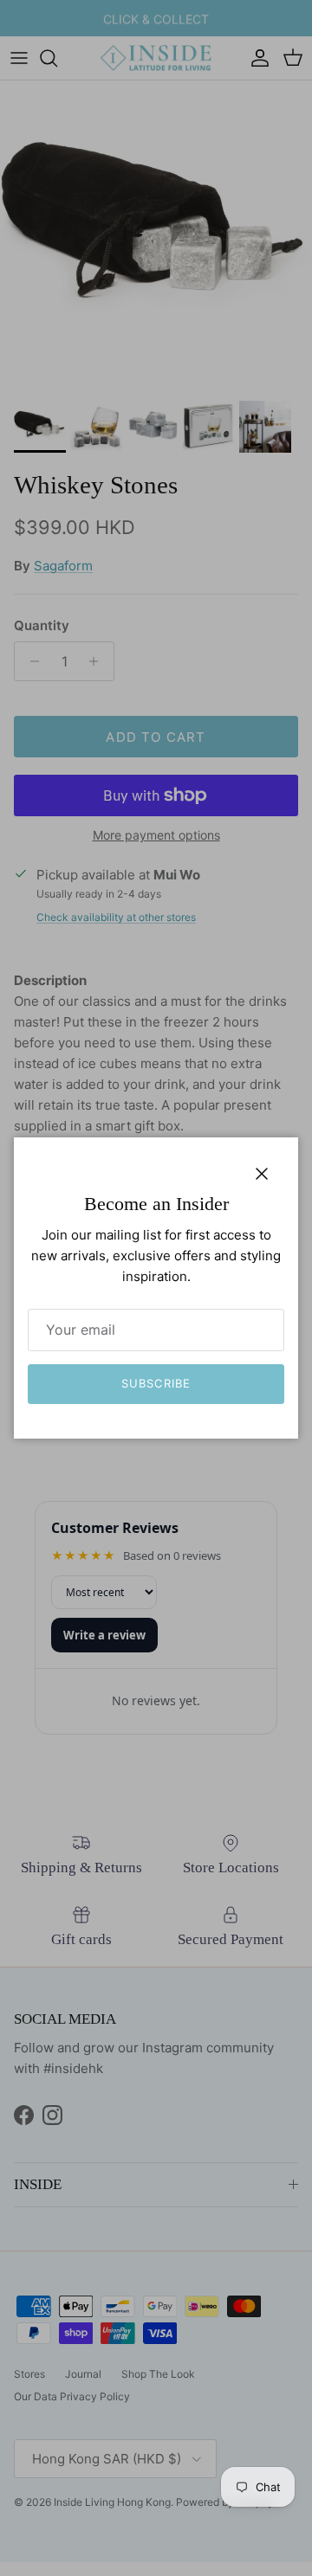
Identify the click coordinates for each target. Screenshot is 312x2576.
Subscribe (156, 1383)
